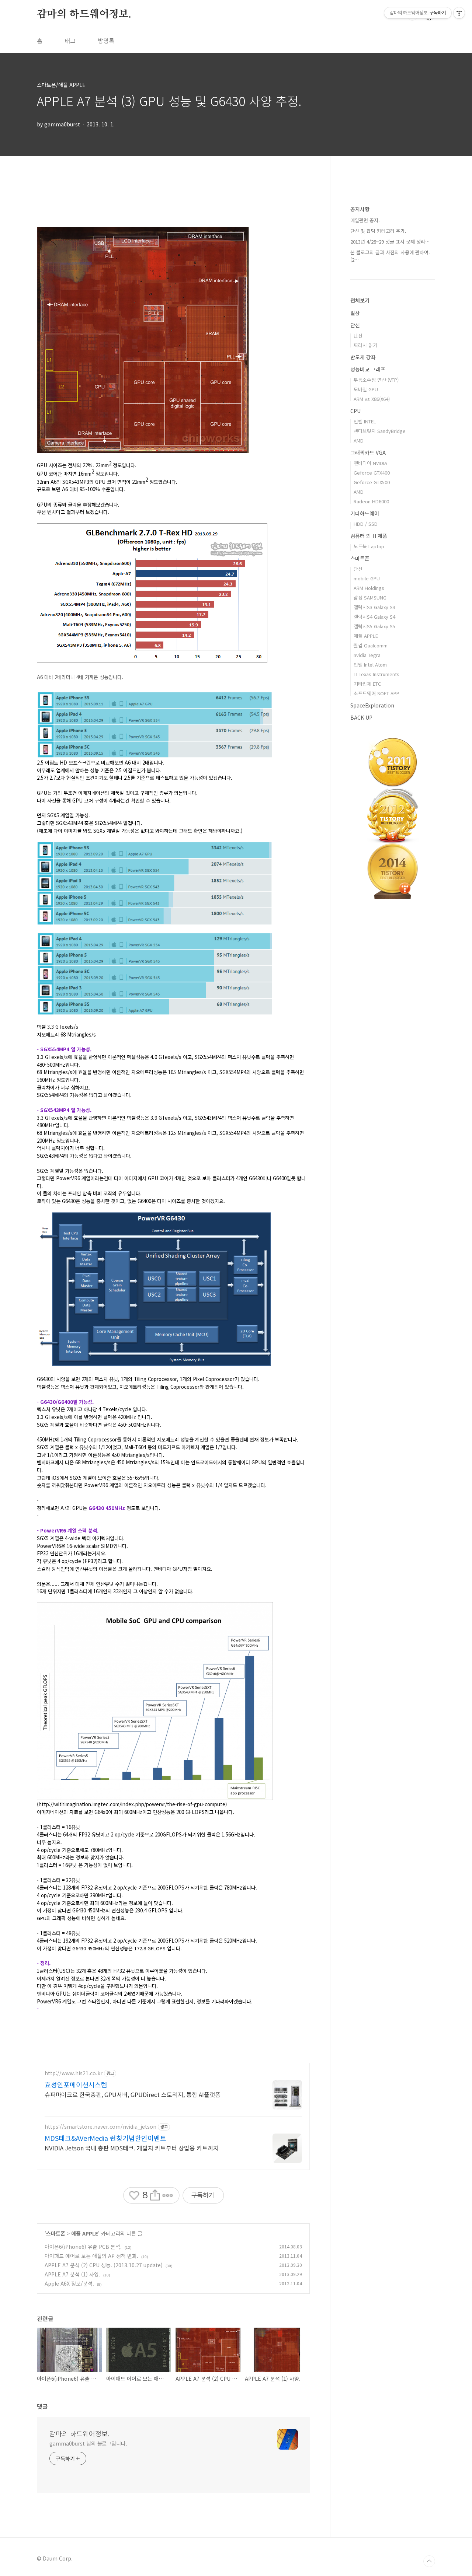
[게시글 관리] (168, 2195)
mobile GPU (367, 578)
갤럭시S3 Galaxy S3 (374, 607)
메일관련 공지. (365, 220)
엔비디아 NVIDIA (370, 463)
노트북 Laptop (369, 546)
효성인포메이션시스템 (76, 2084)
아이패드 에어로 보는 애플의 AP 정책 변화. (91, 2256)
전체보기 (360, 300)
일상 (355, 313)
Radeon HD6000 (371, 501)
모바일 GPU (366, 389)
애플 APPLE (85, 2233)
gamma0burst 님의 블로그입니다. (88, 2443)
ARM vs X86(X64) (372, 399)
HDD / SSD (366, 524)
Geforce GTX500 (372, 482)
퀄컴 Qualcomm (371, 645)
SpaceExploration (372, 705)
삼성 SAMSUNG (370, 597)
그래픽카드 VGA (368, 452)
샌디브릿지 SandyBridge (380, 431)
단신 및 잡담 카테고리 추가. (378, 231)
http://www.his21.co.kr (74, 2073)
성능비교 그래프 (368, 369)
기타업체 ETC (367, 684)
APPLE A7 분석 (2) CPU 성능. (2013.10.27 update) (104, 2265)
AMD (359, 441)
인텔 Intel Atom (370, 665)
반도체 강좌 (363, 357)
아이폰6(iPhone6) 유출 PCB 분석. (83, 2247)
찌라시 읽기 (365, 345)
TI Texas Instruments (376, 674)
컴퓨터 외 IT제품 (369, 536)
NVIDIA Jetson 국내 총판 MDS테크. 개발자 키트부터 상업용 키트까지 (132, 2148)
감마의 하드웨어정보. (84, 14)
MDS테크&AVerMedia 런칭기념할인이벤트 (105, 2138)
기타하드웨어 (365, 513)
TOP (429, 2561)
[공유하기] (155, 2195)
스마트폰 (56, 2233)
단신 (355, 325)
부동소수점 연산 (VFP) (376, 380)
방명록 (106, 41)
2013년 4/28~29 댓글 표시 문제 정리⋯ (390, 242)
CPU (355, 411)
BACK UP (361, 717)
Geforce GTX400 (372, 473)
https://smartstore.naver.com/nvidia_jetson (100, 2127)
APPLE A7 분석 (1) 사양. (72, 2274)
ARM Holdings (369, 588)
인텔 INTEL (365, 421)
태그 (70, 41)
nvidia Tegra (367, 655)
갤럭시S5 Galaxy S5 (374, 626)
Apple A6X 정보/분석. (69, 2283)
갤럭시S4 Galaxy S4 (374, 617)
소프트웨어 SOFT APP (376, 693)
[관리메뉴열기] (459, 13)
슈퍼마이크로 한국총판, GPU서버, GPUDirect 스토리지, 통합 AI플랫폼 (133, 2094)
